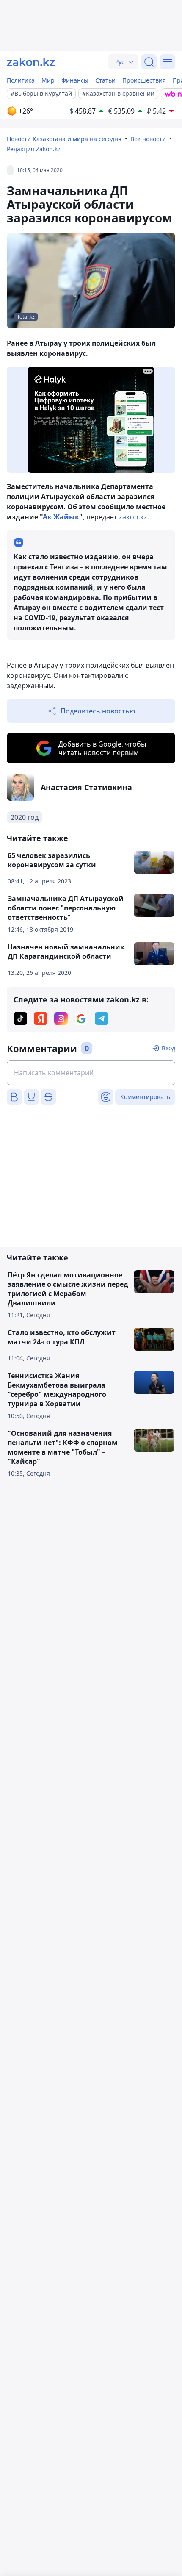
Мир (48, 80)
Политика (21, 80)
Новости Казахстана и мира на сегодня (64, 139)
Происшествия (144, 80)
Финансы (75, 80)
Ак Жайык (61, 517)
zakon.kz (133, 517)
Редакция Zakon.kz (34, 149)
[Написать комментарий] (91, 1073)
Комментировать (145, 1097)
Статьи (105, 80)
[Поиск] (149, 62)
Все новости (148, 139)
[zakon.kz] (31, 62)
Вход (168, 1048)
